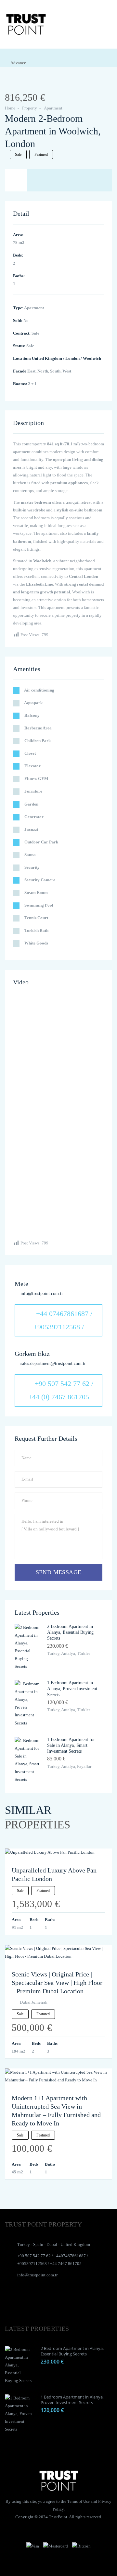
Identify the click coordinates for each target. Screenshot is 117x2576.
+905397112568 (32, 2264)
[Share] (17, 84)
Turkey (24, 2244)
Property (30, 108)
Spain (38, 2244)
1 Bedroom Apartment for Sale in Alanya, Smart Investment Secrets (71, 1745)
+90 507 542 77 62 (34, 2256)
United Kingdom (47, 358)
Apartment (53, 108)
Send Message (59, 1572)
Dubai (52, 2244)
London (72, 358)
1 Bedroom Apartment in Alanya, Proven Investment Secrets (72, 1689)
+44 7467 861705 (66, 2264)
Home (10, 108)
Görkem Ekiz (32, 1354)
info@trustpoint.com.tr (42, 1294)
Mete (21, 1284)
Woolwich (92, 358)
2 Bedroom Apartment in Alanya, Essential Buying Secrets (70, 1632)
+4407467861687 (70, 2256)
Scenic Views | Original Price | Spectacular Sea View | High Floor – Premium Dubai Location (57, 1983)
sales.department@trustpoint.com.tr (53, 1363)
